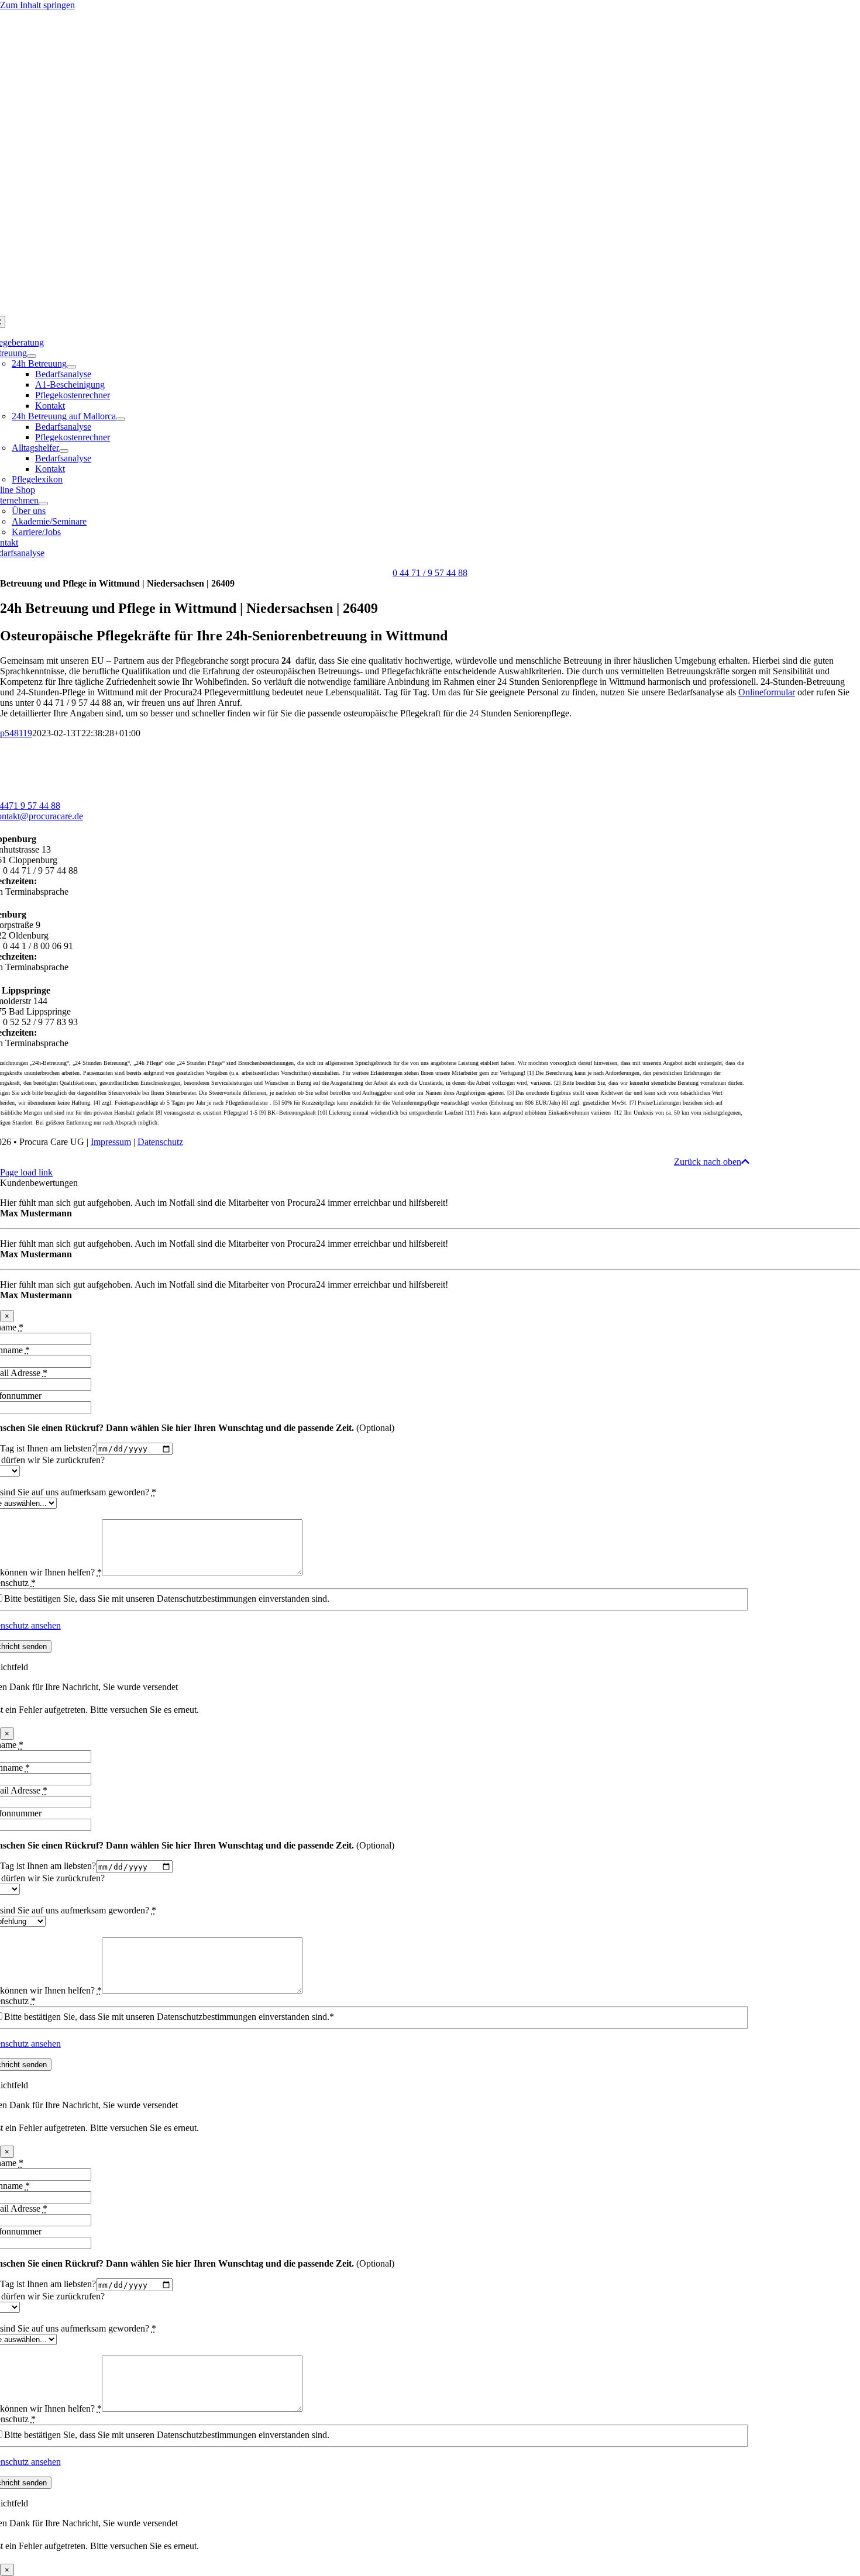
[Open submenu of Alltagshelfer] (64, 451)
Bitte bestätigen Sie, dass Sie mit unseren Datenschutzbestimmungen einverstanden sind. (167, 1599)
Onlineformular (767, 692)
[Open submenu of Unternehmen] (43, 504)
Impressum (111, 1142)
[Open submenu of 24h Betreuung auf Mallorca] (121, 419)
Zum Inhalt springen (37, 5)
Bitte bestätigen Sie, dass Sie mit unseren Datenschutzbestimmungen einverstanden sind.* (169, 2017)
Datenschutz (160, 1142)
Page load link (26, 1172)
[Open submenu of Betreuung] (32, 356)
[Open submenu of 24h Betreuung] (71, 367)
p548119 (16, 733)
